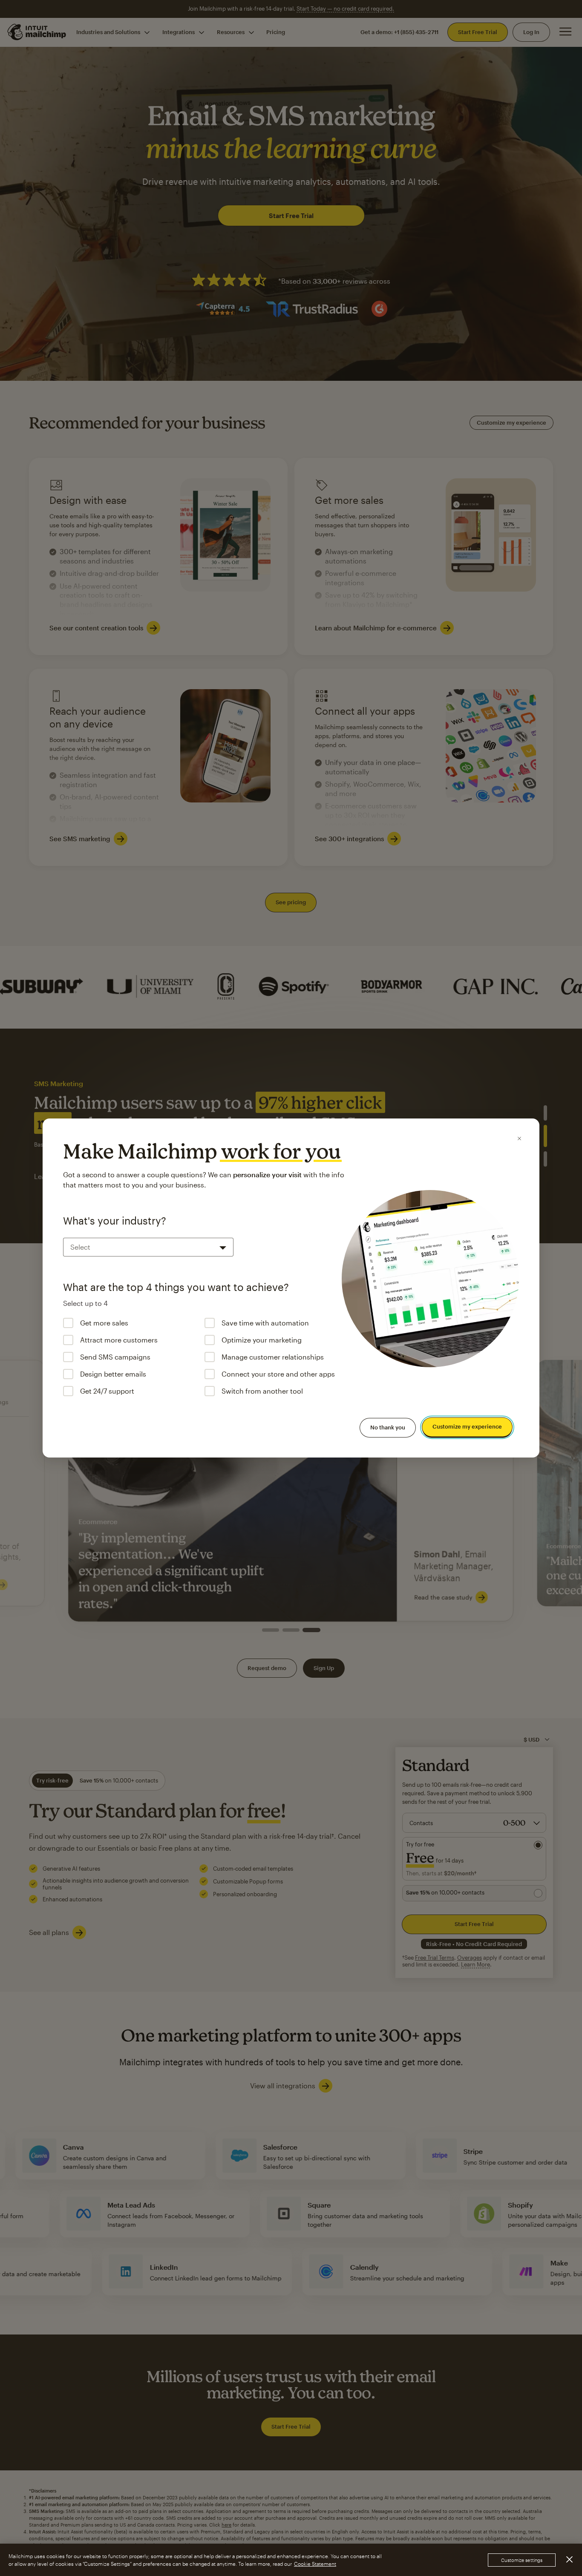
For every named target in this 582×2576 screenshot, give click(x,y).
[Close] (519, 1138)
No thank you (388, 1427)
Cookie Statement (315, 2564)
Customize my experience (467, 1427)
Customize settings (522, 2560)
